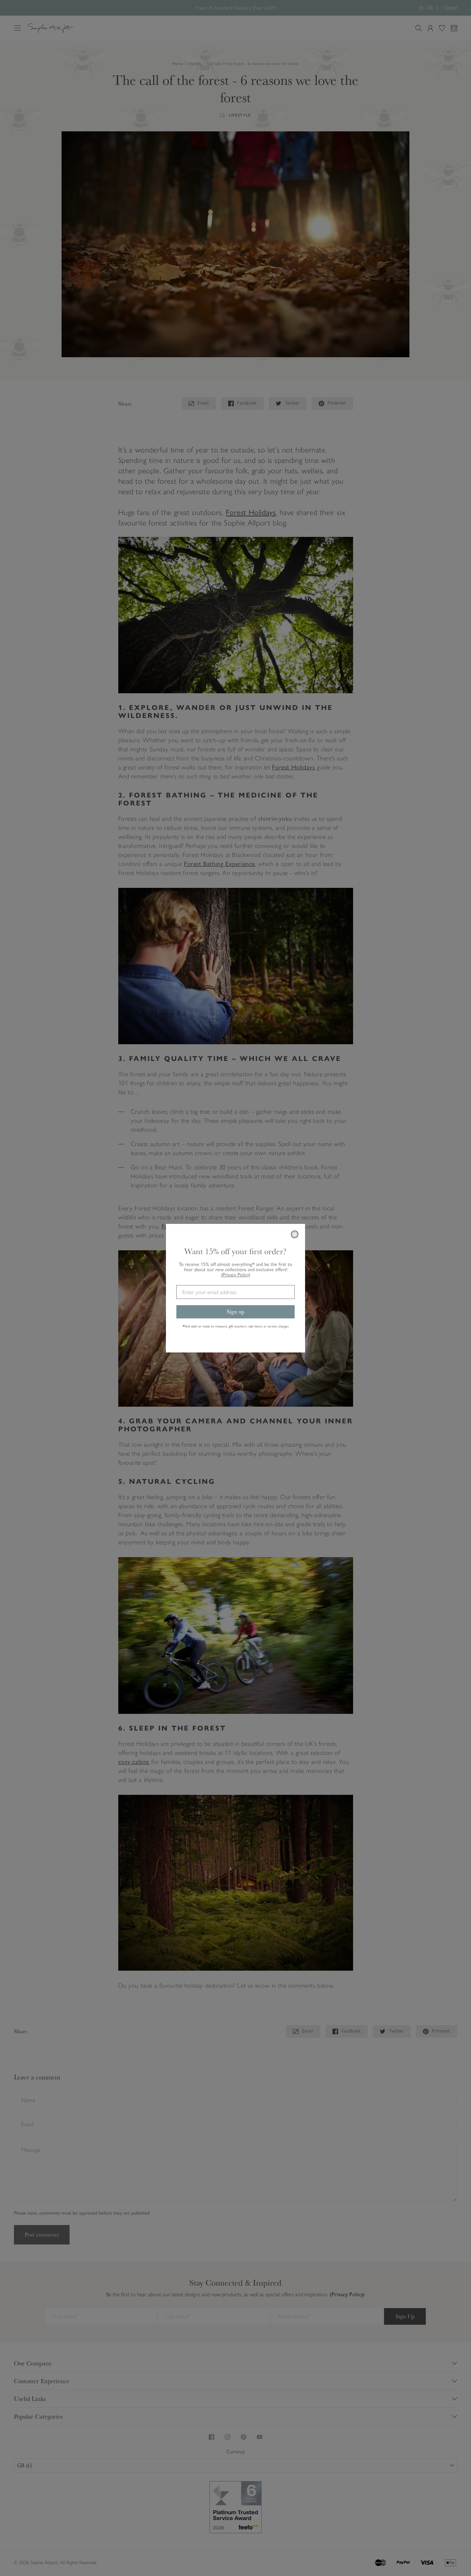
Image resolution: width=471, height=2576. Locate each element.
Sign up (235, 1312)
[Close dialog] (295, 1234)
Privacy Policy (236, 1275)
